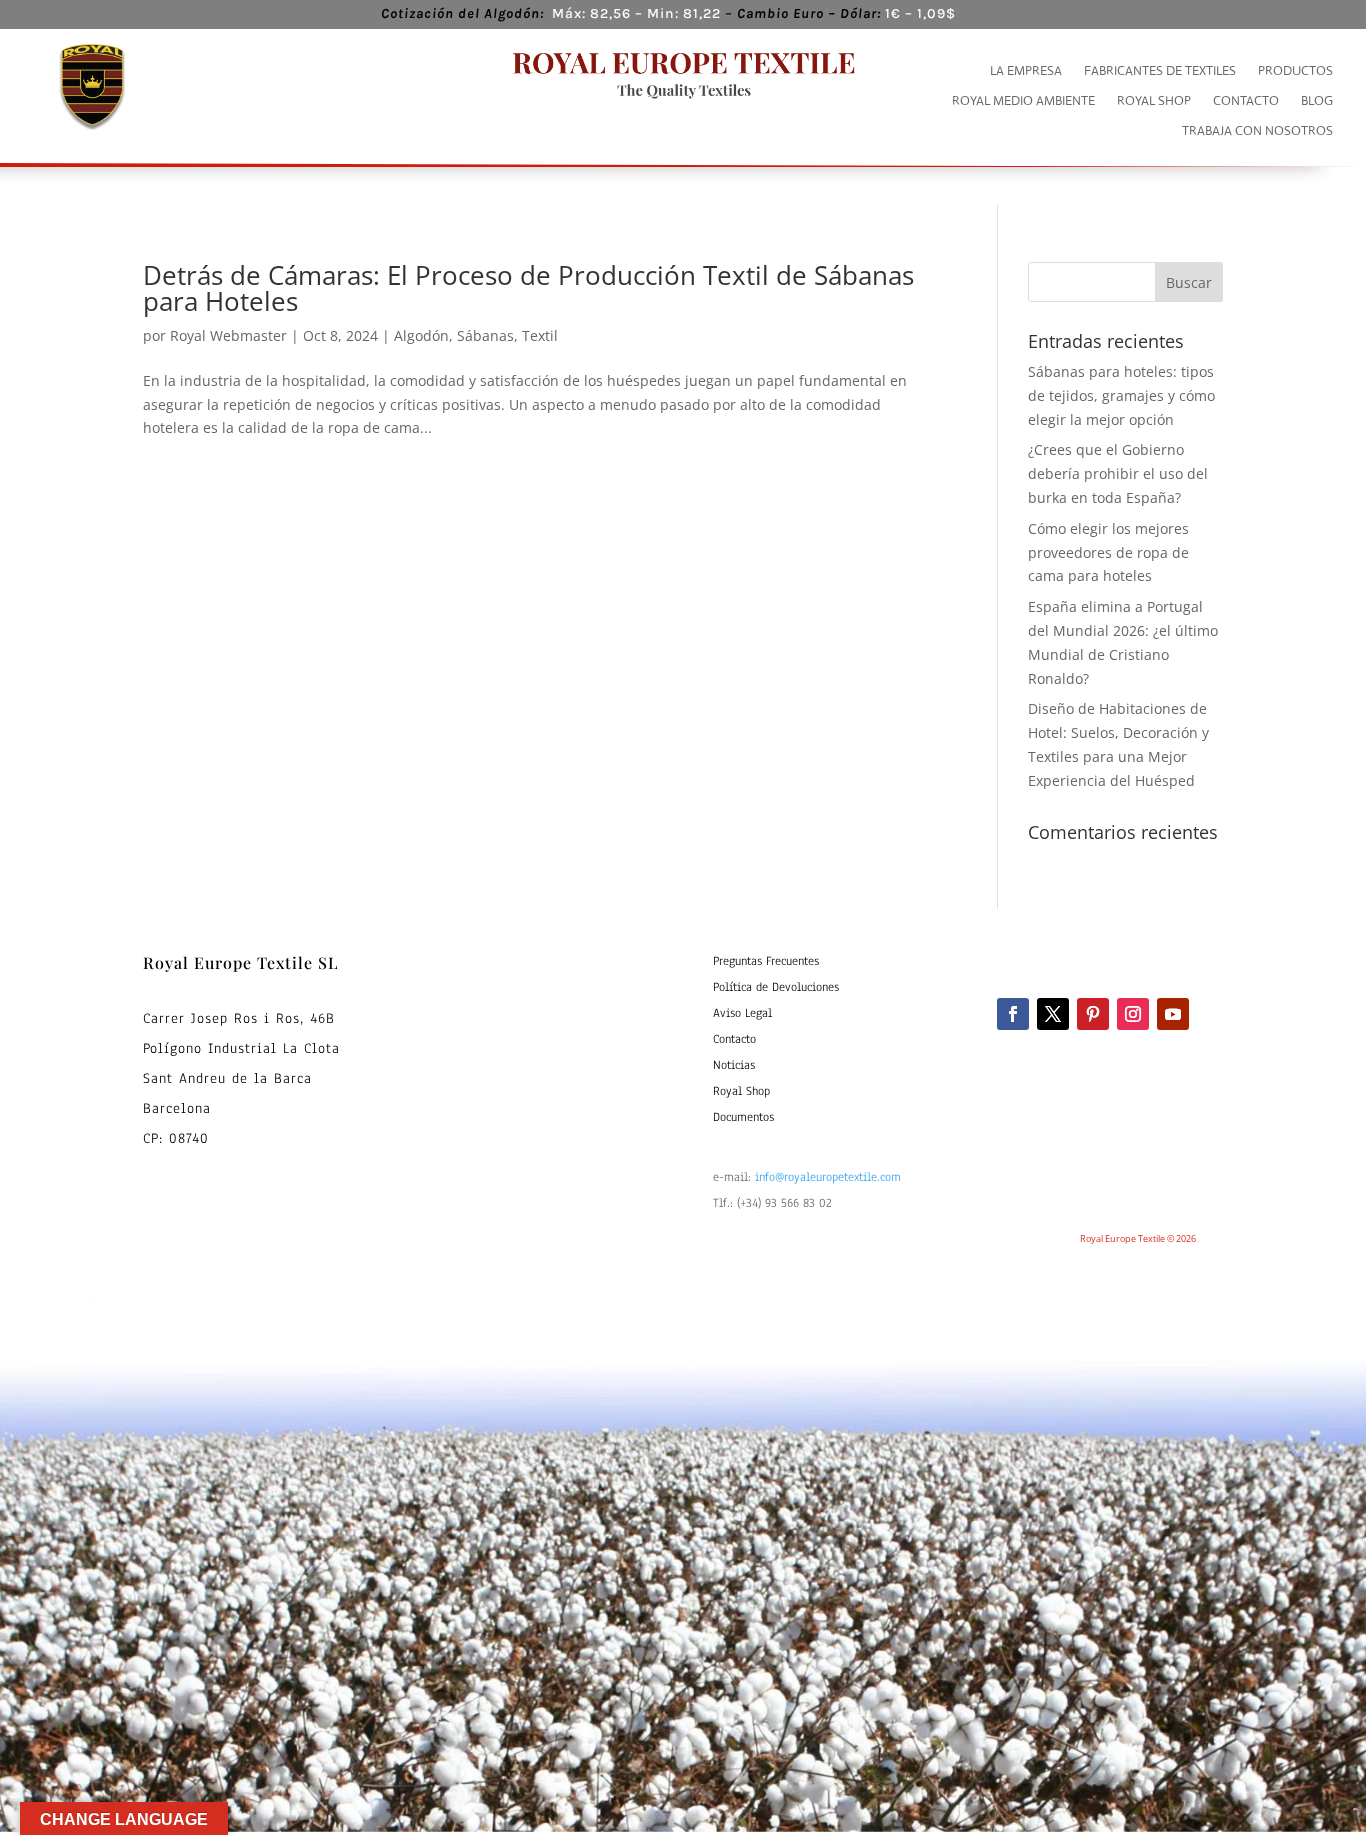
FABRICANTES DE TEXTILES (1160, 71)
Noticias (734, 1065)
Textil (540, 335)
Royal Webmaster (228, 335)
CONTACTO (1246, 101)
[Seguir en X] (1053, 1014)
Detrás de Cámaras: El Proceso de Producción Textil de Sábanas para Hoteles (528, 288)
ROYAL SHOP (1154, 101)
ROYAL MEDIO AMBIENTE (1023, 101)
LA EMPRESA (1026, 71)
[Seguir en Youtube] (1173, 1014)
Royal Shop (741, 1091)
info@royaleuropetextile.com (828, 1177)
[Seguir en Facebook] (1013, 1014)
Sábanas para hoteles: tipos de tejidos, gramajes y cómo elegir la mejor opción (1121, 395)
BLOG (1317, 101)
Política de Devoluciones (776, 987)
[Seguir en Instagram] (1133, 1014)
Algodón (421, 335)
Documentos (743, 1117)
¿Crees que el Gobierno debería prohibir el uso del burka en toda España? (1118, 473)
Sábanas (485, 335)
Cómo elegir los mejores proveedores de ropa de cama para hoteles (1108, 552)
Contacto (734, 1039)
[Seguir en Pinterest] (1093, 1014)
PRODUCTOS (1295, 71)
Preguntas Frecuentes (766, 961)
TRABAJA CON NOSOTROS (1257, 131)
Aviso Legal (742, 1013)
